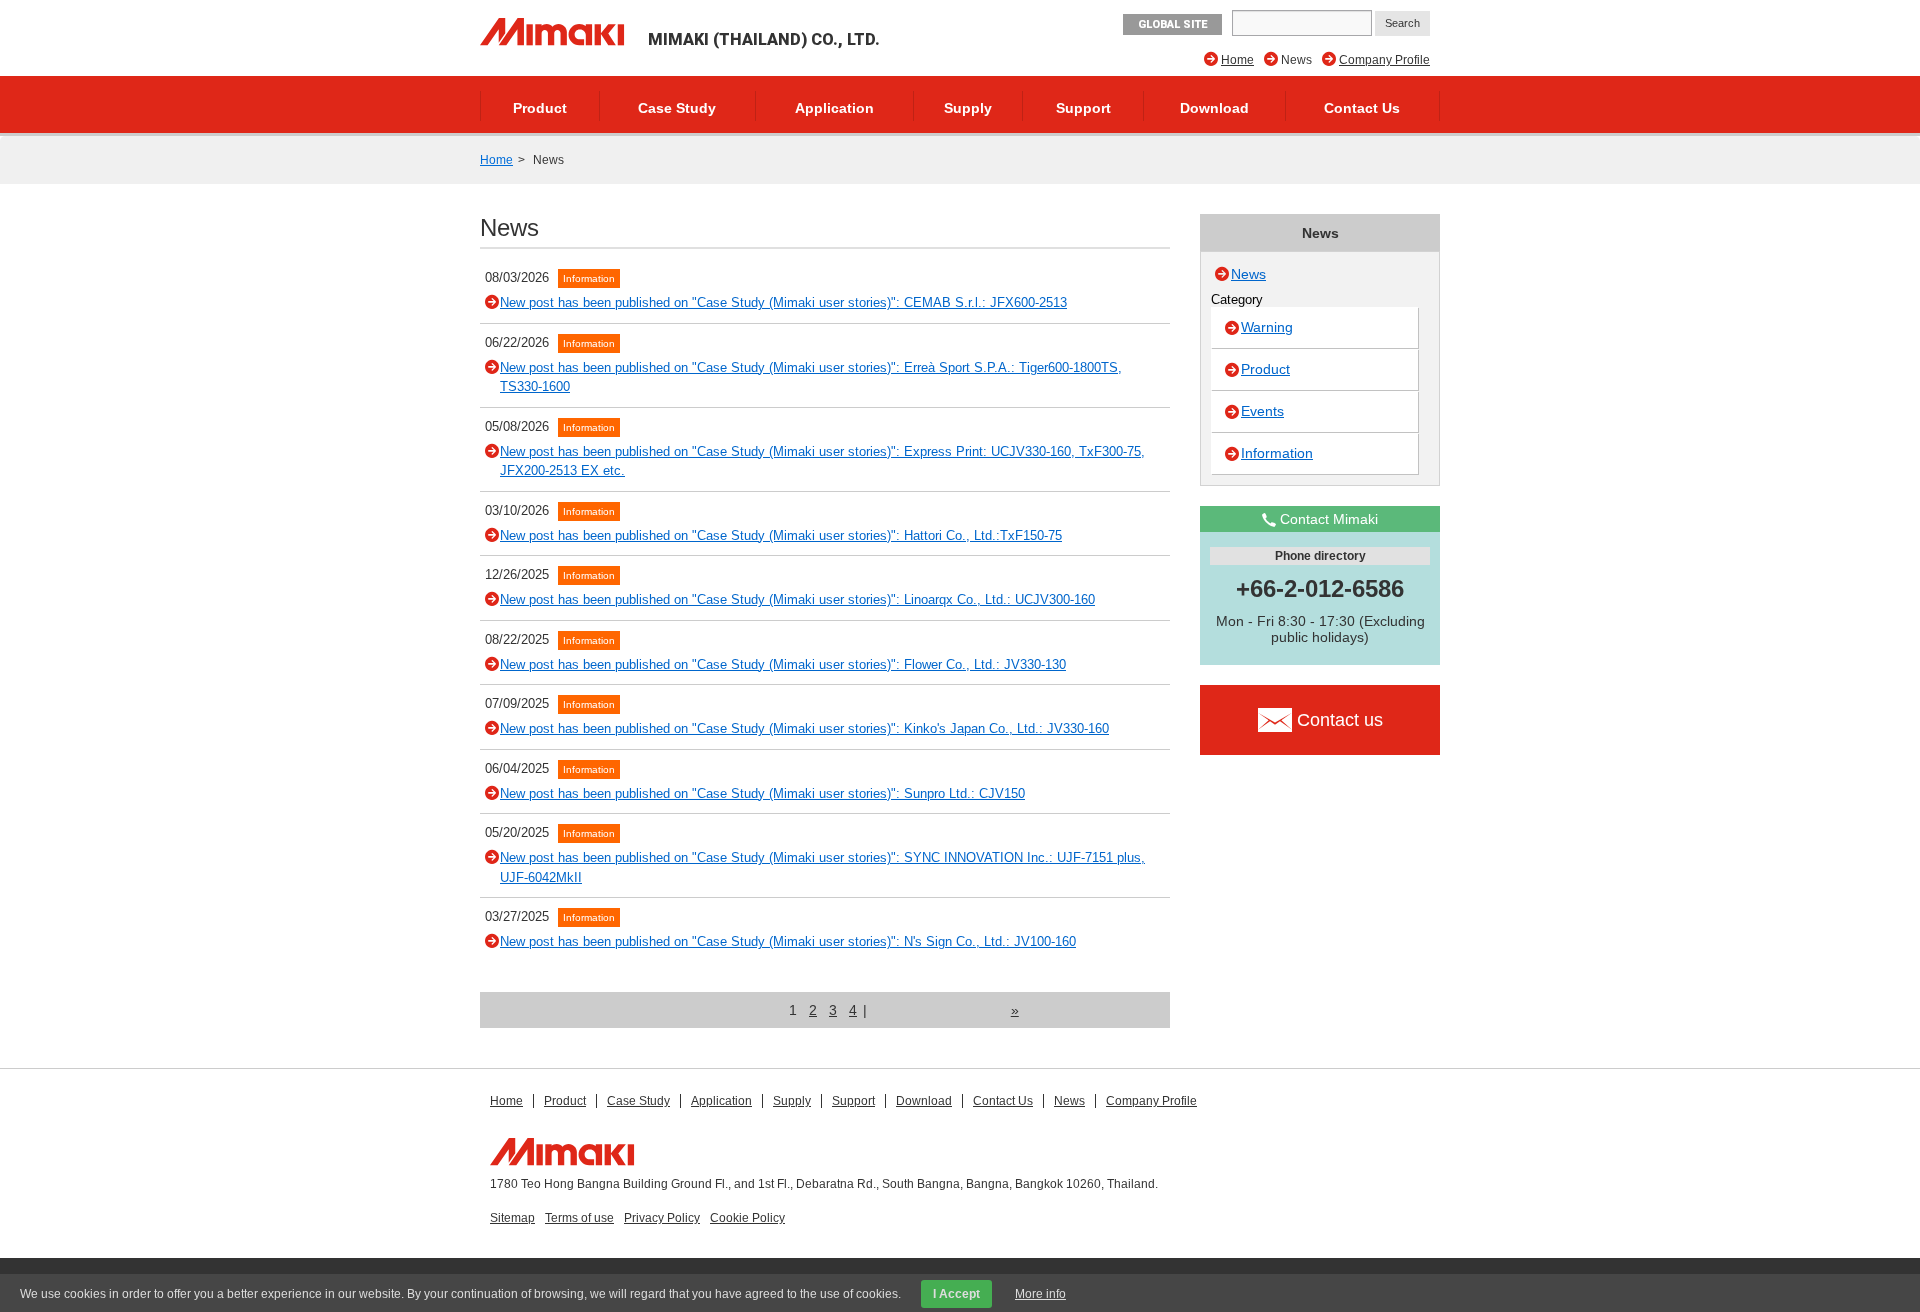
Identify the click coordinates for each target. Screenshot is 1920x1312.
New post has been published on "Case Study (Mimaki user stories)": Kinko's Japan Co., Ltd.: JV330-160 (804, 728)
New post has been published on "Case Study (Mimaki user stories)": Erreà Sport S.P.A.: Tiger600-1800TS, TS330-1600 (811, 377)
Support (1083, 108)
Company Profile (1384, 60)
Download (1214, 108)
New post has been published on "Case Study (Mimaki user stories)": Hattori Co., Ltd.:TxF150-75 (781, 535)
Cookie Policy (747, 1218)
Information (589, 278)
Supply (968, 108)
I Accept (956, 1294)
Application (834, 108)
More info (1040, 1294)
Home (1237, 60)
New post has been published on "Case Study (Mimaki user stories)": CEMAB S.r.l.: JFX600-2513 (783, 302)
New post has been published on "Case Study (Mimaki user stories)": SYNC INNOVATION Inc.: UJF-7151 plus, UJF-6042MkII (822, 867)
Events (1262, 411)
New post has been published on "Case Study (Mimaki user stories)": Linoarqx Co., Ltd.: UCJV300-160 (797, 599)
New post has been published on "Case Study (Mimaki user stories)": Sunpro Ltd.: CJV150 (762, 793)
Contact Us (1362, 108)
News (1248, 274)
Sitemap (512, 1218)
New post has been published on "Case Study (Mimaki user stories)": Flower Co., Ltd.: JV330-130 (783, 664)
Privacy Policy (662, 1218)
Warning (1267, 327)
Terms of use (579, 1218)
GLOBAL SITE (1172, 24)
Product (540, 108)
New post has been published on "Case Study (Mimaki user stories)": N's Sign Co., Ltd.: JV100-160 (788, 941)
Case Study (677, 108)
